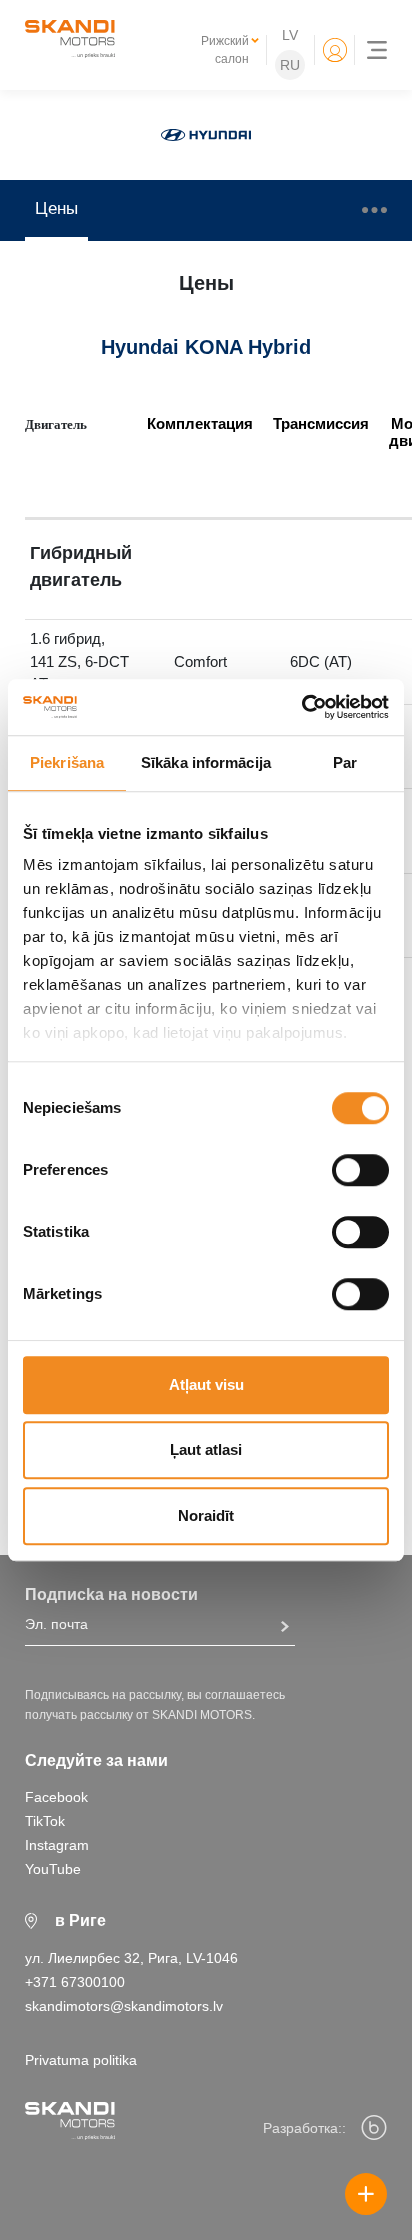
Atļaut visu (206, 1384)
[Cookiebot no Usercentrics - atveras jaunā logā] (301, 707)
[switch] (360, 1170)
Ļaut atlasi (206, 1449)
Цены (56, 208)
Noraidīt (206, 1515)
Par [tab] (345, 762)
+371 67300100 (75, 1982)
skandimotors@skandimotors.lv (124, 2006)
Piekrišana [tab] (67, 762)
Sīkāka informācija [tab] (206, 762)
